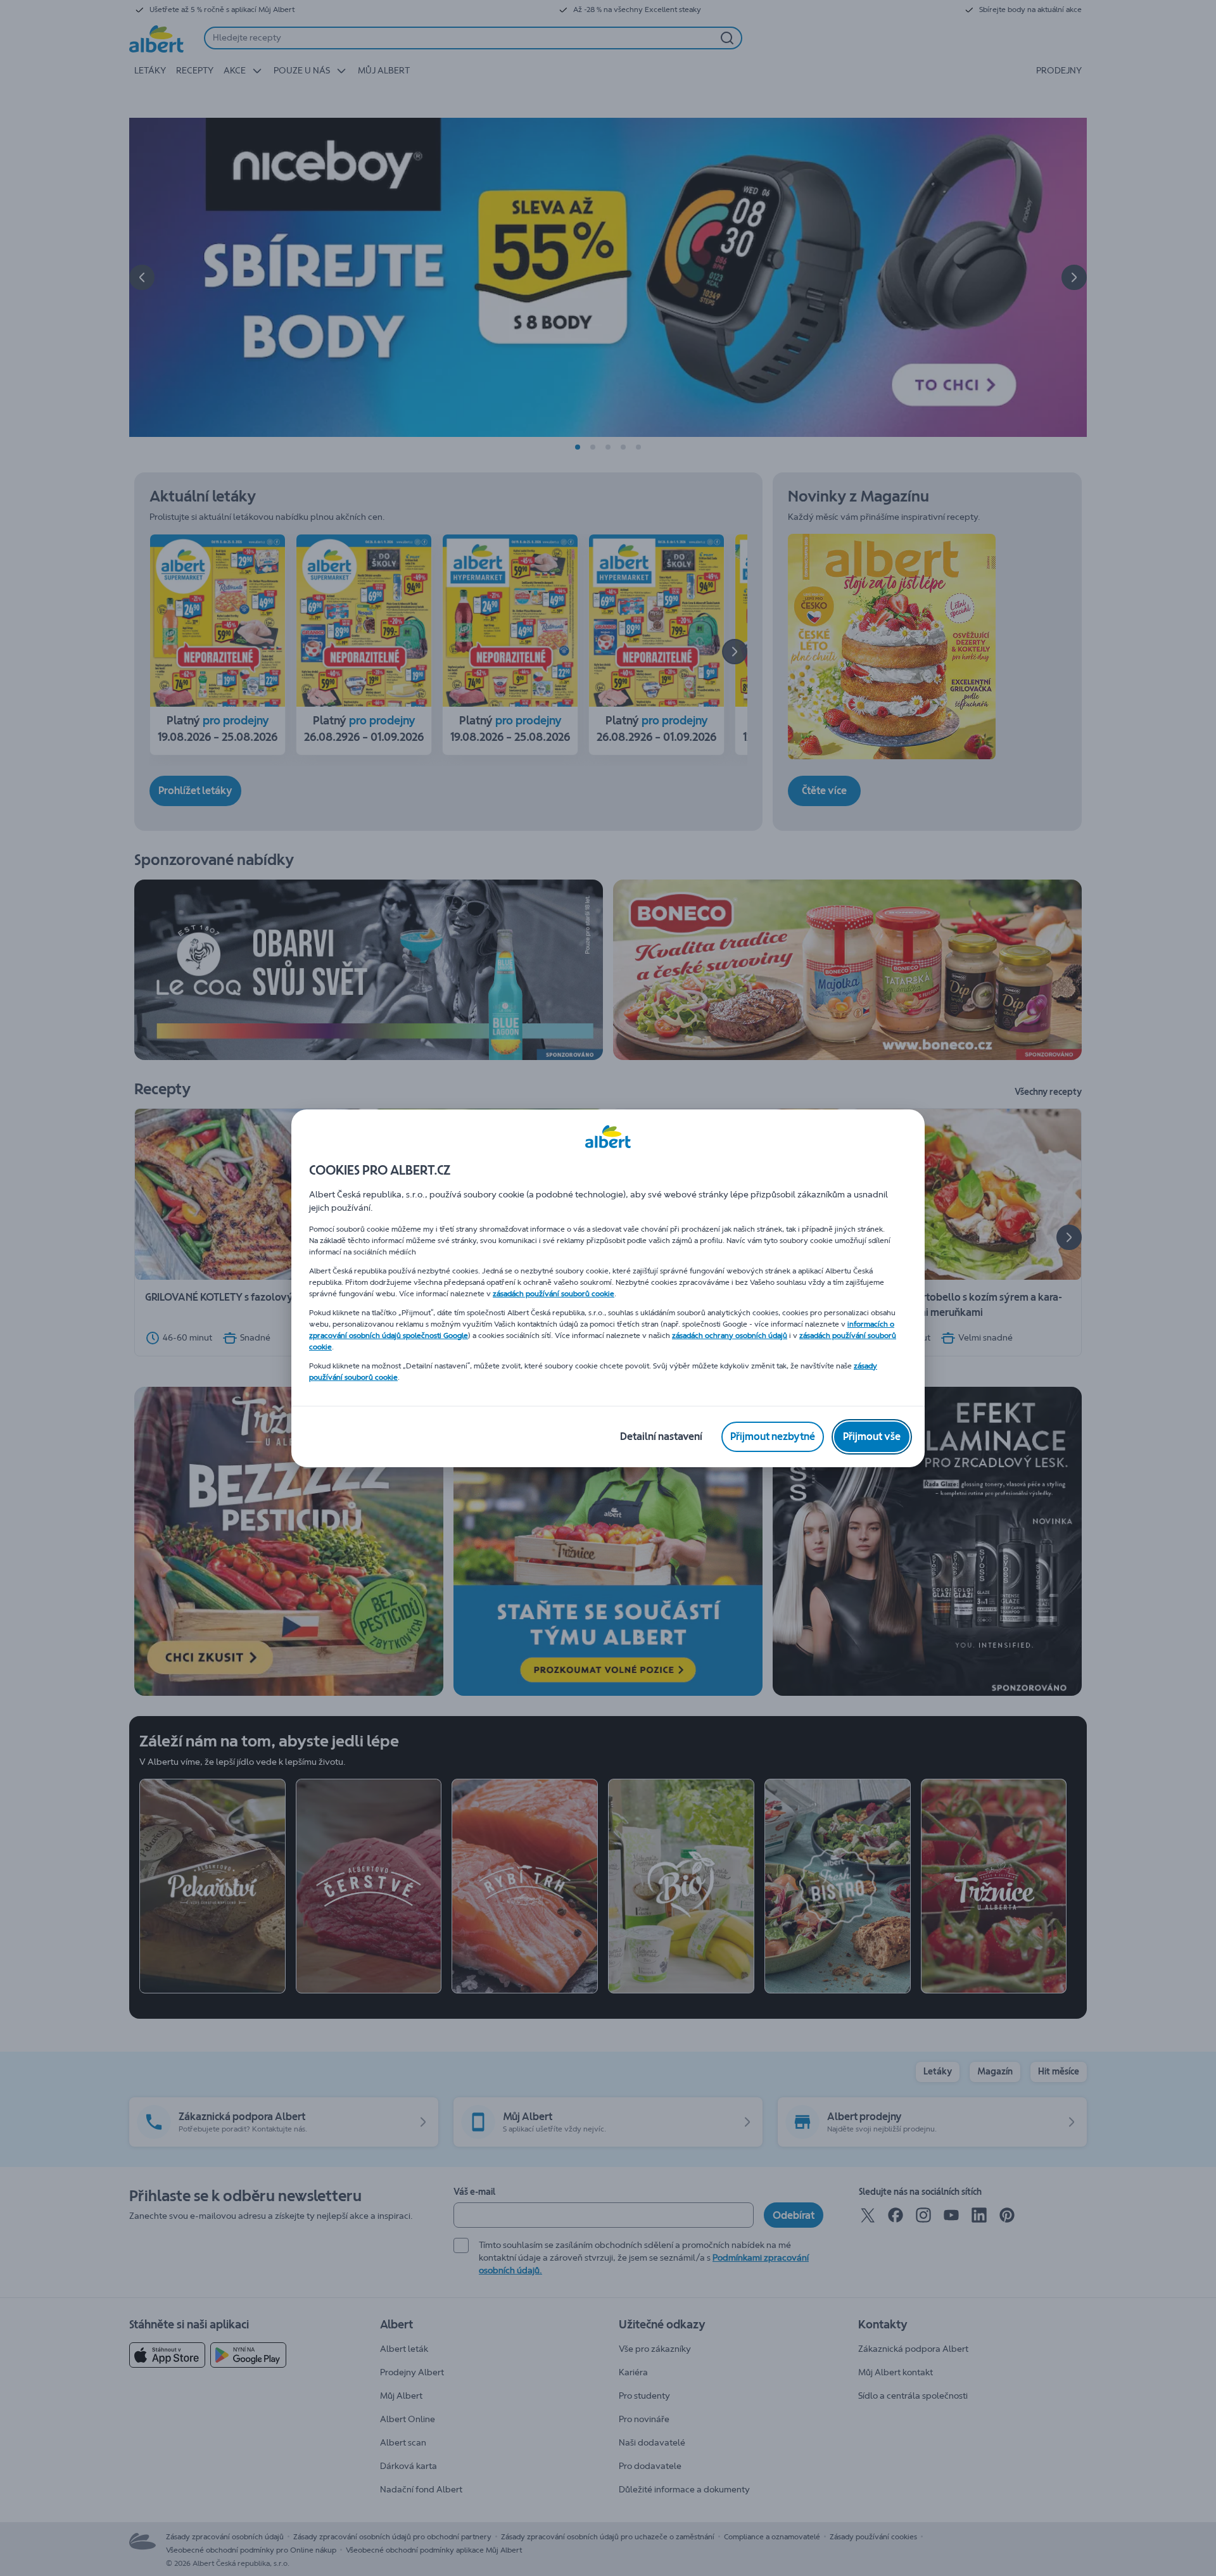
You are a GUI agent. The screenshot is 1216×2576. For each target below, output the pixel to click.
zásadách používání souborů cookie (554, 1294)
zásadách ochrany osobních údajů (730, 1335)
